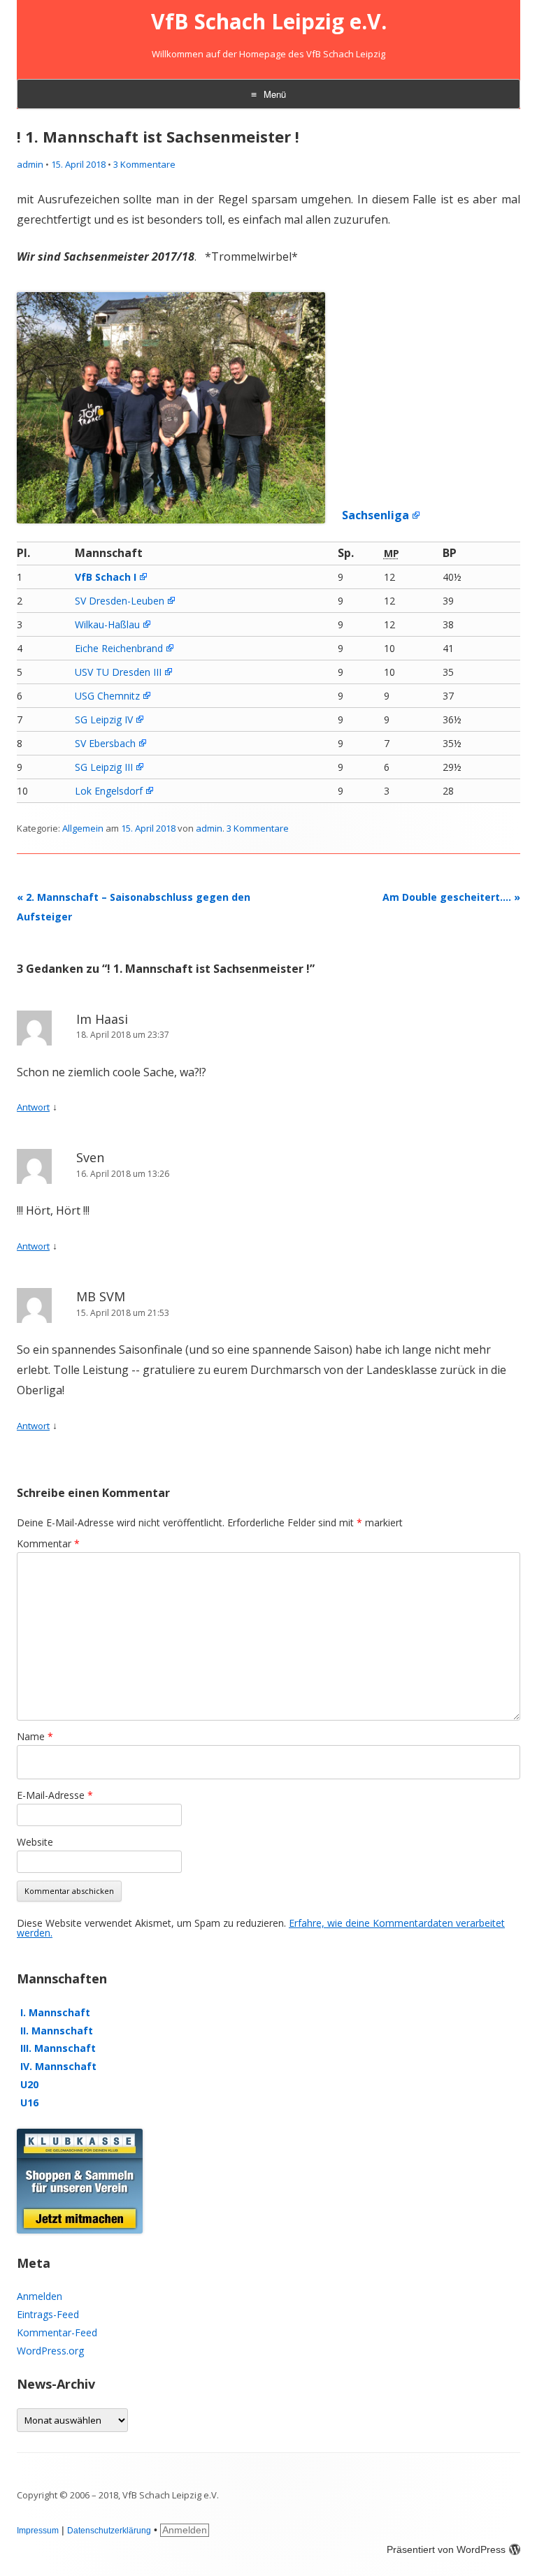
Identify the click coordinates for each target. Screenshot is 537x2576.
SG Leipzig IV (104, 719)
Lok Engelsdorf (109, 791)
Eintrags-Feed (48, 2314)
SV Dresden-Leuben (120, 601)
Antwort (33, 1107)
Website (35, 1842)
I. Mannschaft (55, 2012)
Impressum (38, 2531)
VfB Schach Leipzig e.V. (269, 22)
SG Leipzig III (104, 767)
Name (35, 1736)
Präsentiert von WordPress (446, 2549)
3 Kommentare (144, 164)
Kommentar (48, 1543)
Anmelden (40, 2296)
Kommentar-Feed (57, 2332)
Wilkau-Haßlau (107, 624)
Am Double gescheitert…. (451, 897)
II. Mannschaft (57, 2031)
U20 (29, 2084)
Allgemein (83, 828)
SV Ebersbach (105, 743)
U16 (29, 2103)
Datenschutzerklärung (109, 2531)
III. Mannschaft (58, 2048)
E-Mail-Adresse (55, 1795)
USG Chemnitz (107, 696)
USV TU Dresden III (118, 672)
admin (30, 164)
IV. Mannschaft (58, 2066)
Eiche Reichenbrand (119, 648)
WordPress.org (50, 2351)
